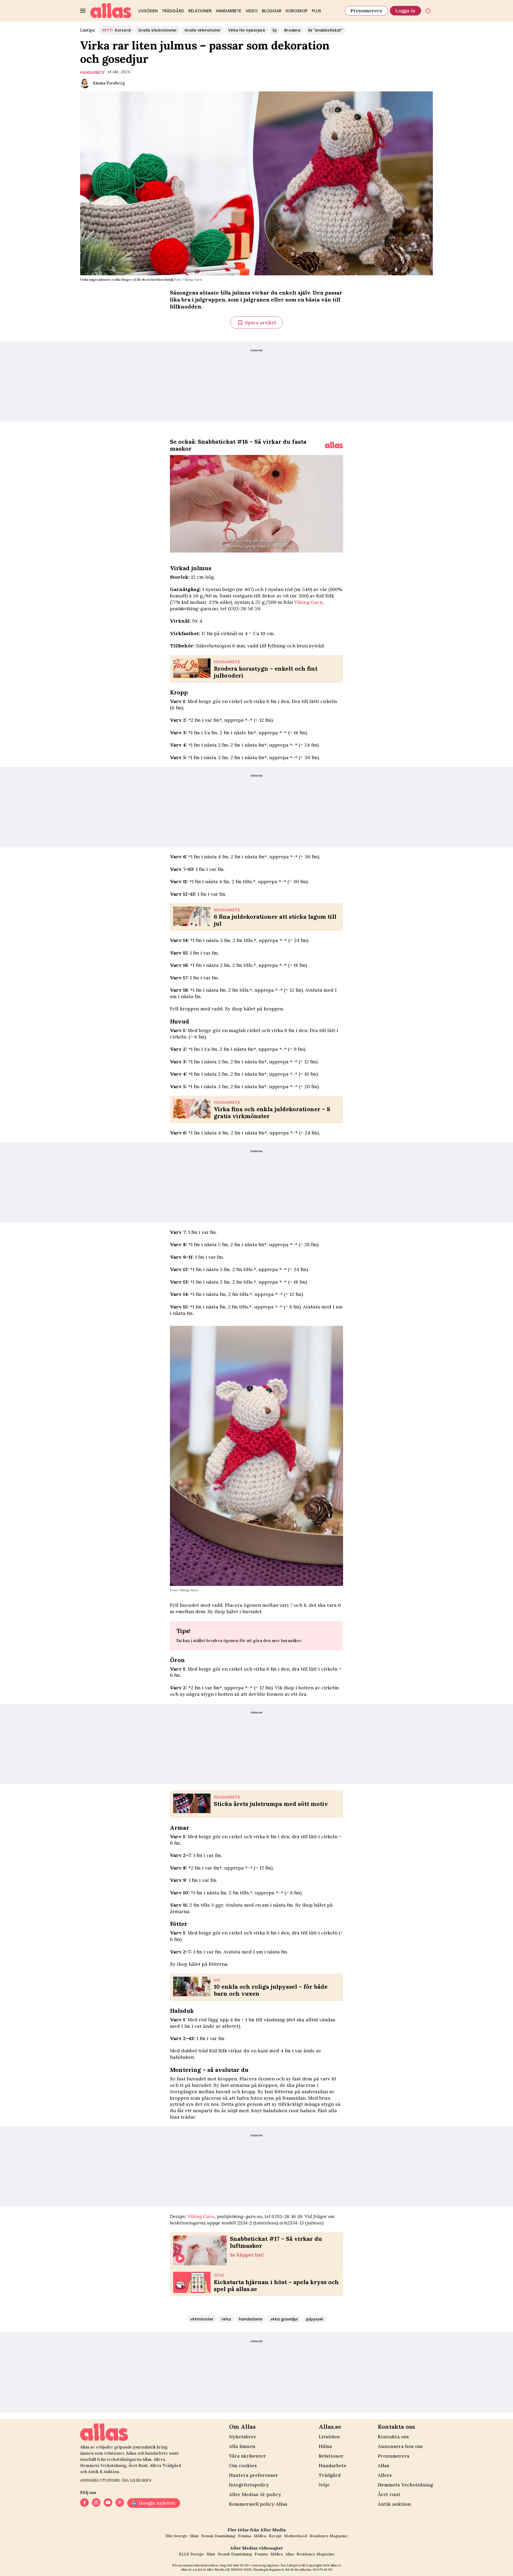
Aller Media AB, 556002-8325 (229, 2569)
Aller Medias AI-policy (255, 2494)
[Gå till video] (334, 445)
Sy (275, 30)
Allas (384, 2465)
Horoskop (297, 11)
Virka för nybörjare (247, 30)
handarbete (92, 72)
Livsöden (148, 11)
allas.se (336, 2565)
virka (226, 2319)
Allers (385, 2475)
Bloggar (272, 11)
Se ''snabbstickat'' (325, 30)
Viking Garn (308, 602)
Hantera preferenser (254, 2475)
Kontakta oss (393, 2437)
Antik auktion (394, 2504)
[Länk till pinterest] (120, 2503)
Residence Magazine (329, 2536)
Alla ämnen (242, 2446)
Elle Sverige (176, 2536)
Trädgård (173, 11)
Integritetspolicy (249, 2485)
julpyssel (315, 2319)
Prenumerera (366, 11)
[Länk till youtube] (108, 2503)
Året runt (389, 2494)
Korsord (116, 30)
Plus (316, 11)
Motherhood (296, 2536)
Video (252, 11)
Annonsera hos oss (400, 2446)
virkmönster (202, 2319)
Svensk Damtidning (218, 2536)
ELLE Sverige (191, 2554)
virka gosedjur (284, 2319)
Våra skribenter (248, 2456)
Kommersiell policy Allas (258, 2504)
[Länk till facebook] (84, 2503)
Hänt (194, 2536)
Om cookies (243, 2465)
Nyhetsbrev (242, 2437)
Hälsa (325, 2446)
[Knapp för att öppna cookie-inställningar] (428, 11)
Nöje (324, 2485)
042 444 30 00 (238, 2565)
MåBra (260, 2536)
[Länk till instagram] (96, 2503)
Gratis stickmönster (158, 30)
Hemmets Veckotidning (405, 2485)
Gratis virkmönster (203, 30)
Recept (275, 2536)
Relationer (200, 11)
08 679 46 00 (322, 2569)
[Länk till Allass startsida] (111, 11)
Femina (245, 2536)
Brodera (292, 30)
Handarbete (229, 11)
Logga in (405, 11)
